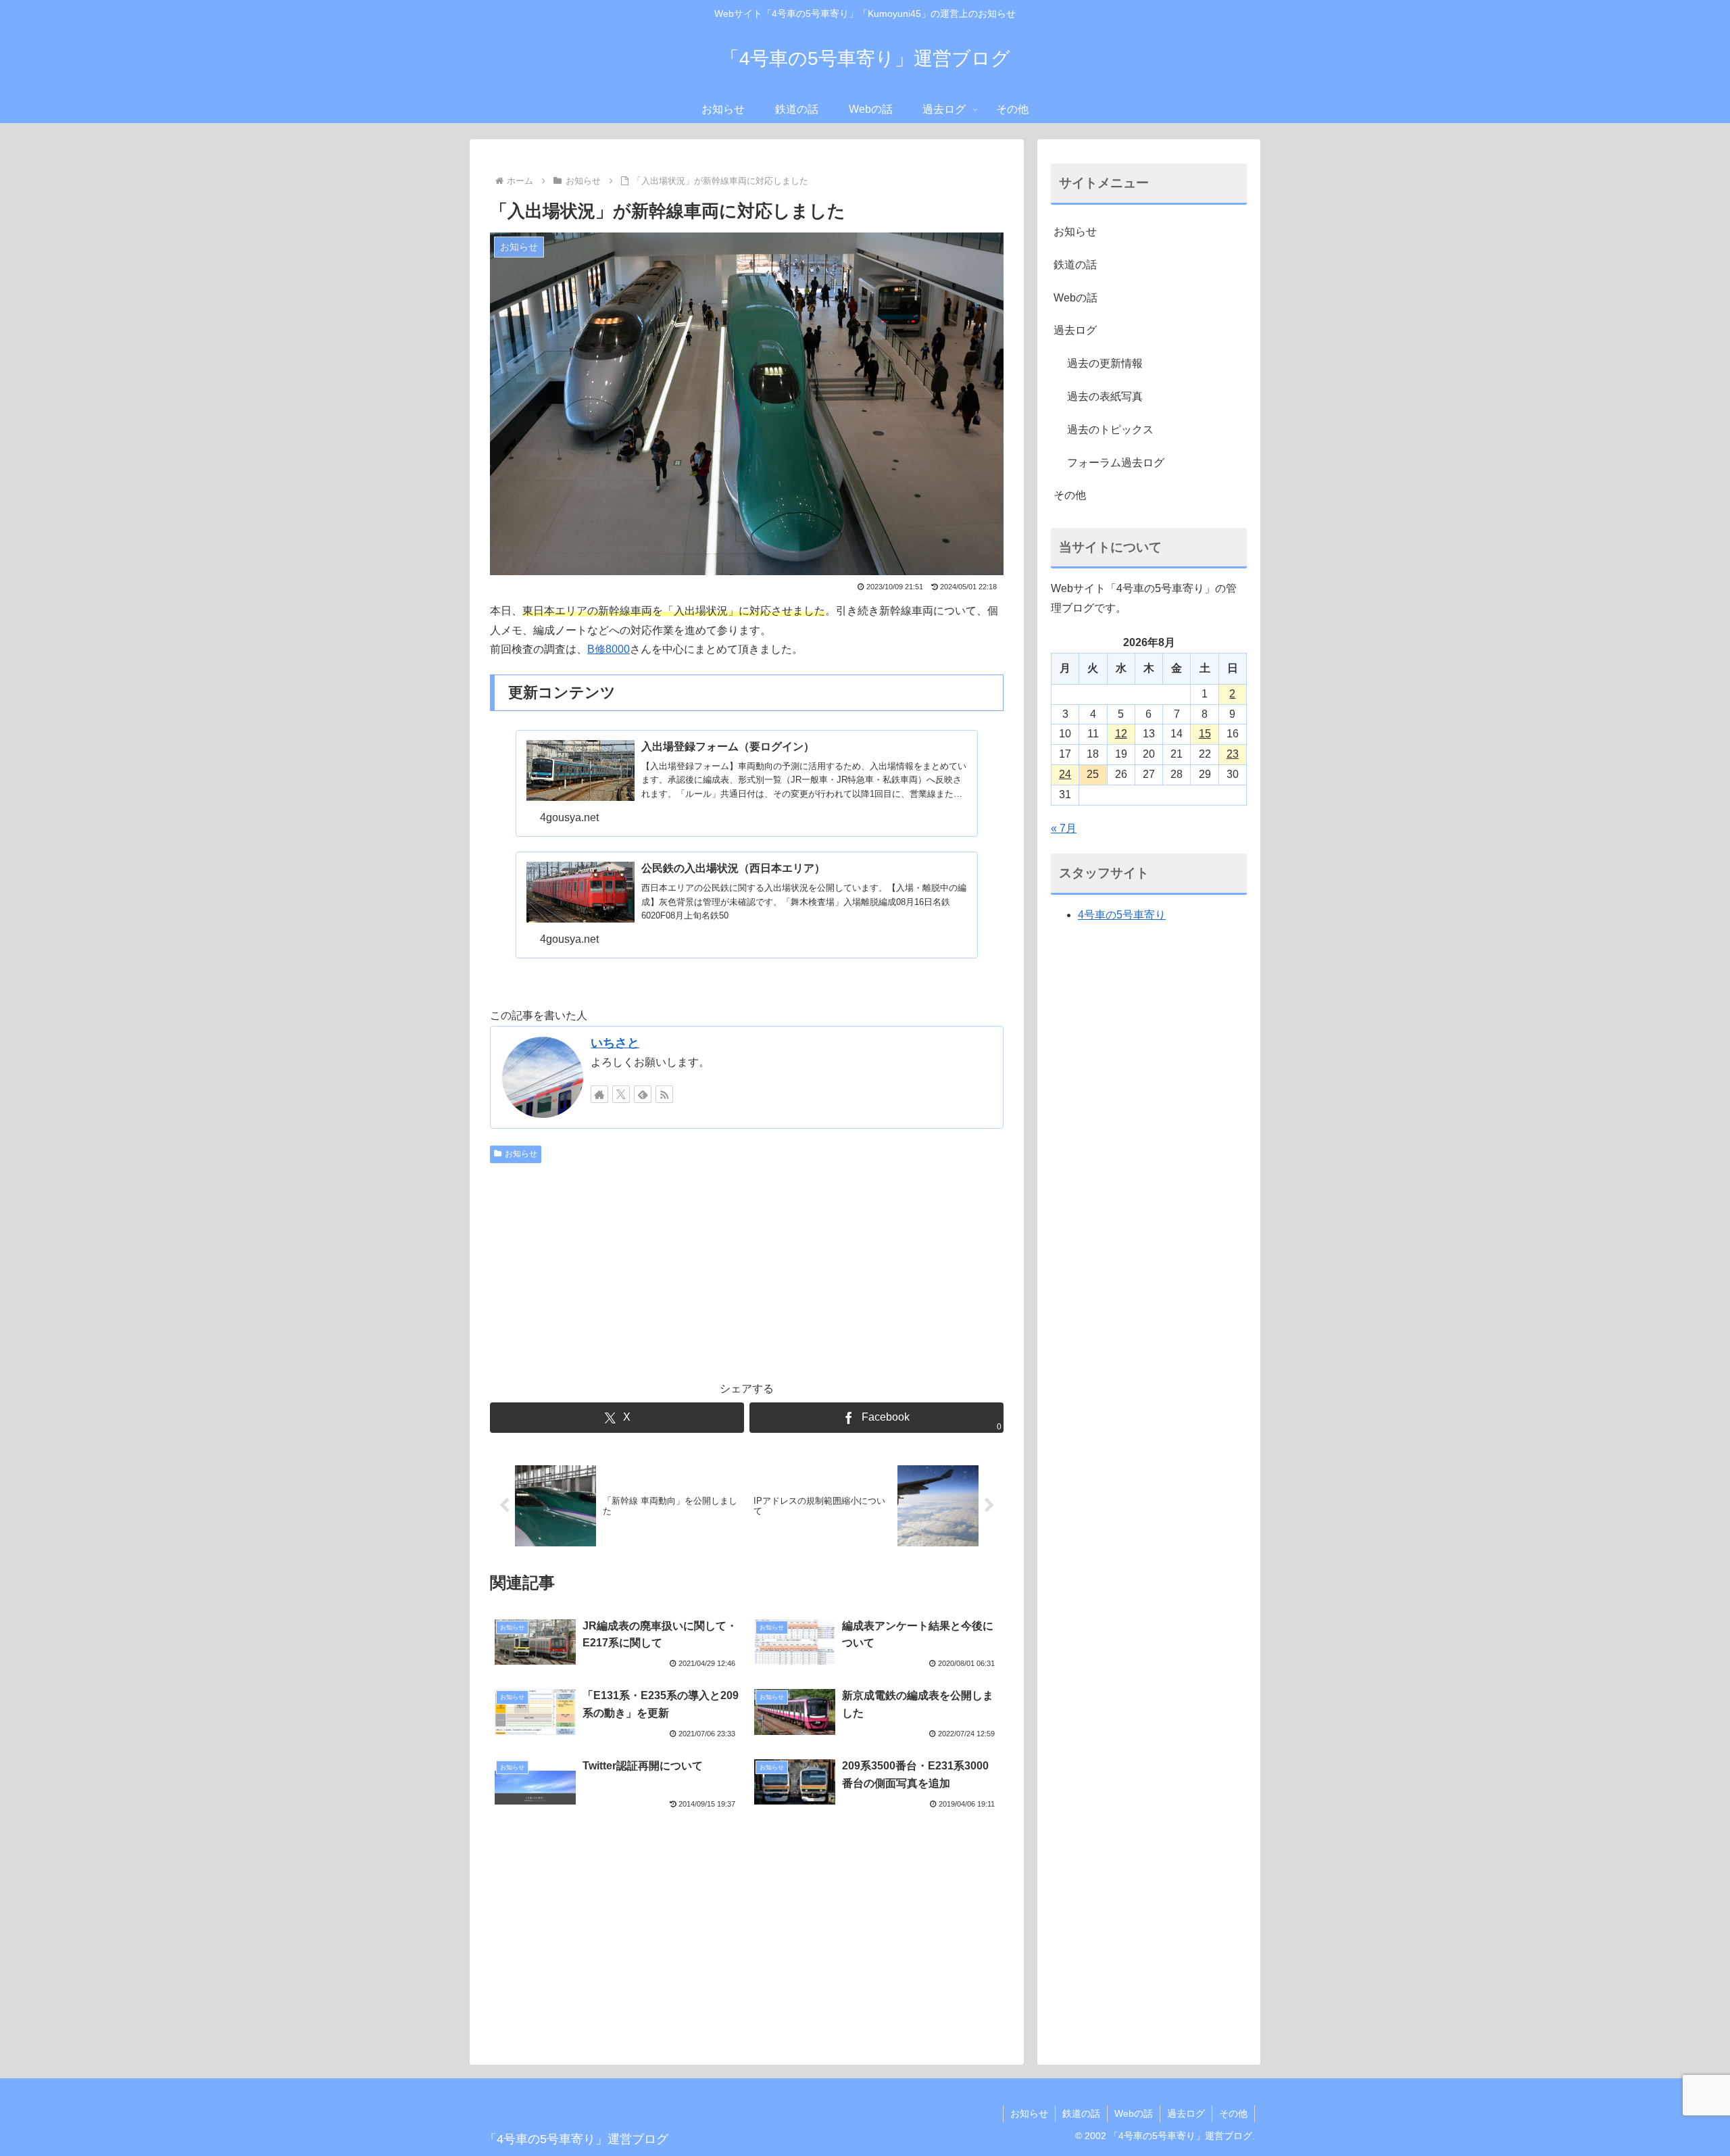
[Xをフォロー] (621, 1094)
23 (1233, 754)
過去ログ (1075, 330)
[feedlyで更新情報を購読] (643, 1094)
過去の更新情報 (1105, 363)
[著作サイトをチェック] (599, 1094)
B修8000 (609, 649)
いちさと (615, 1043)
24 (1065, 774)
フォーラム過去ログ (1116, 463)
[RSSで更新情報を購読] (664, 1094)
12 (1121, 734)
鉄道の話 (1075, 265)
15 (1205, 734)
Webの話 (1076, 298)
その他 (1070, 495)
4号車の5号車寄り (1122, 915)
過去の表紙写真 (1105, 396)
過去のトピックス (1110, 430)
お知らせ (521, 1154)
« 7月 (1064, 828)
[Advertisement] (747, 1270)
